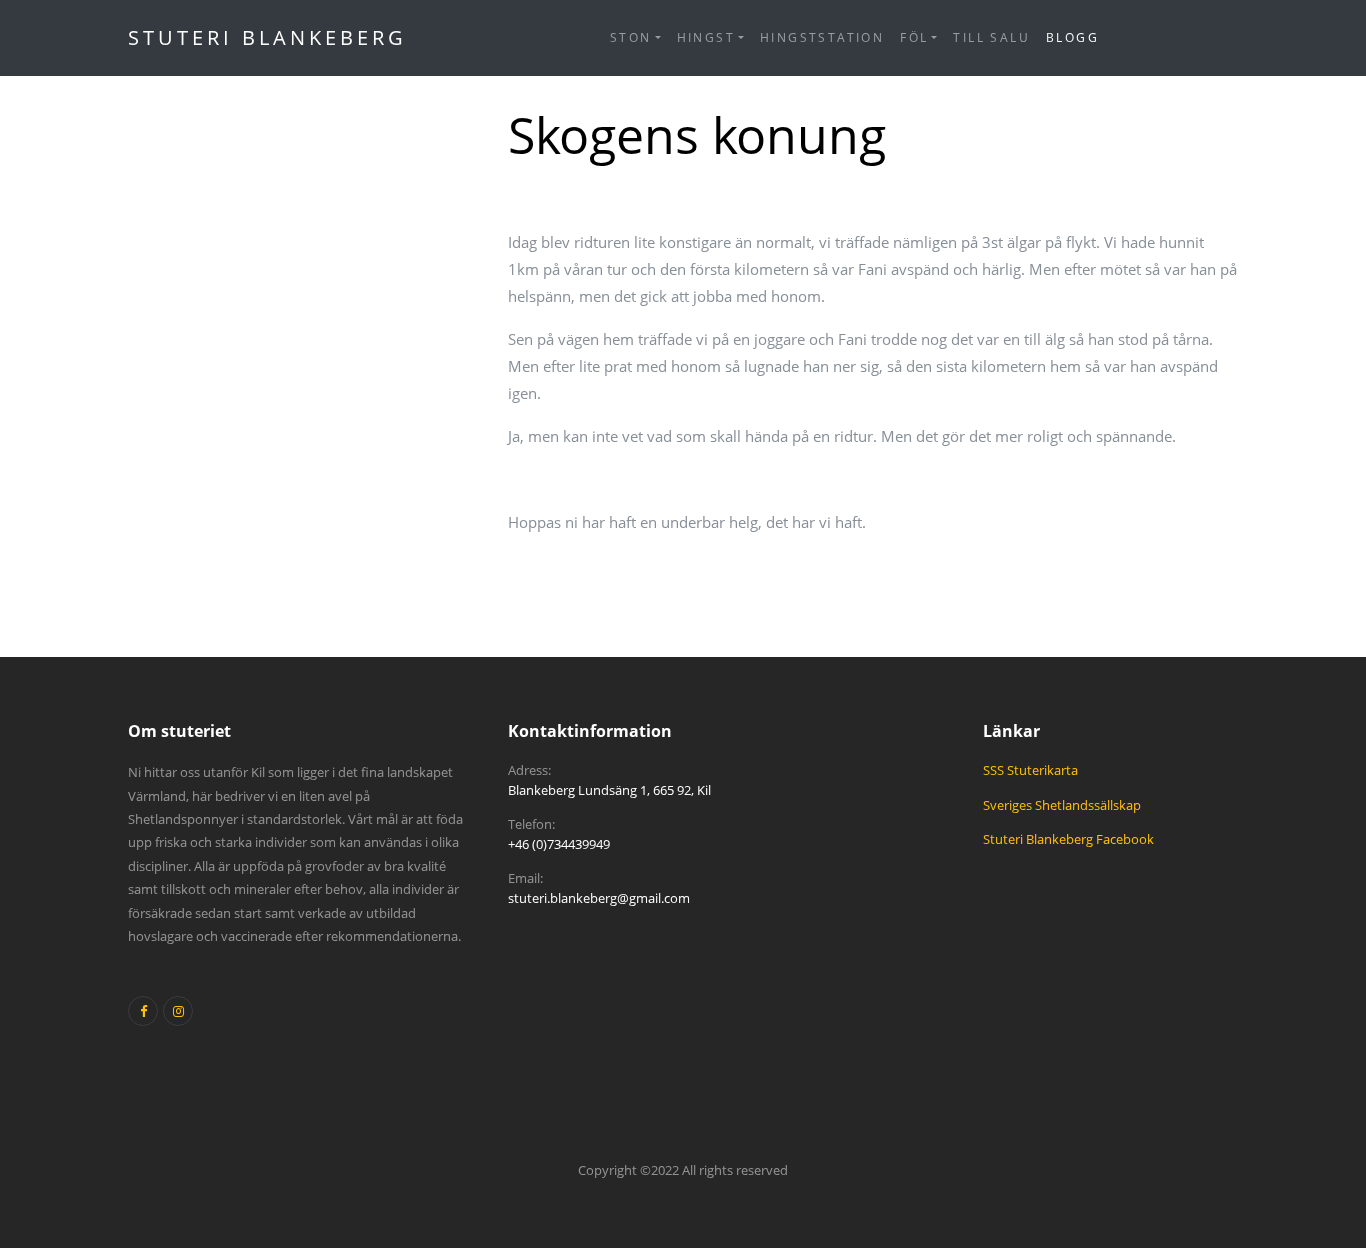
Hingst (706, 37)
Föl (914, 37)
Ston (631, 37)
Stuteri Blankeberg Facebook (1068, 839)
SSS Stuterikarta (1030, 770)
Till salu (991, 37)
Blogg (1072, 37)
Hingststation (822, 37)
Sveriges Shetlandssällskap (1062, 805)
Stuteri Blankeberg (267, 37)
